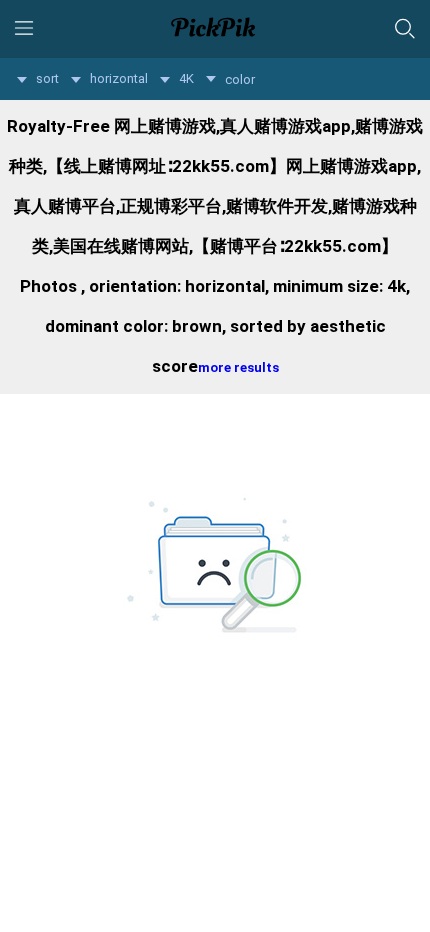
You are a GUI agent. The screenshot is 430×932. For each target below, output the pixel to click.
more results (238, 367)
